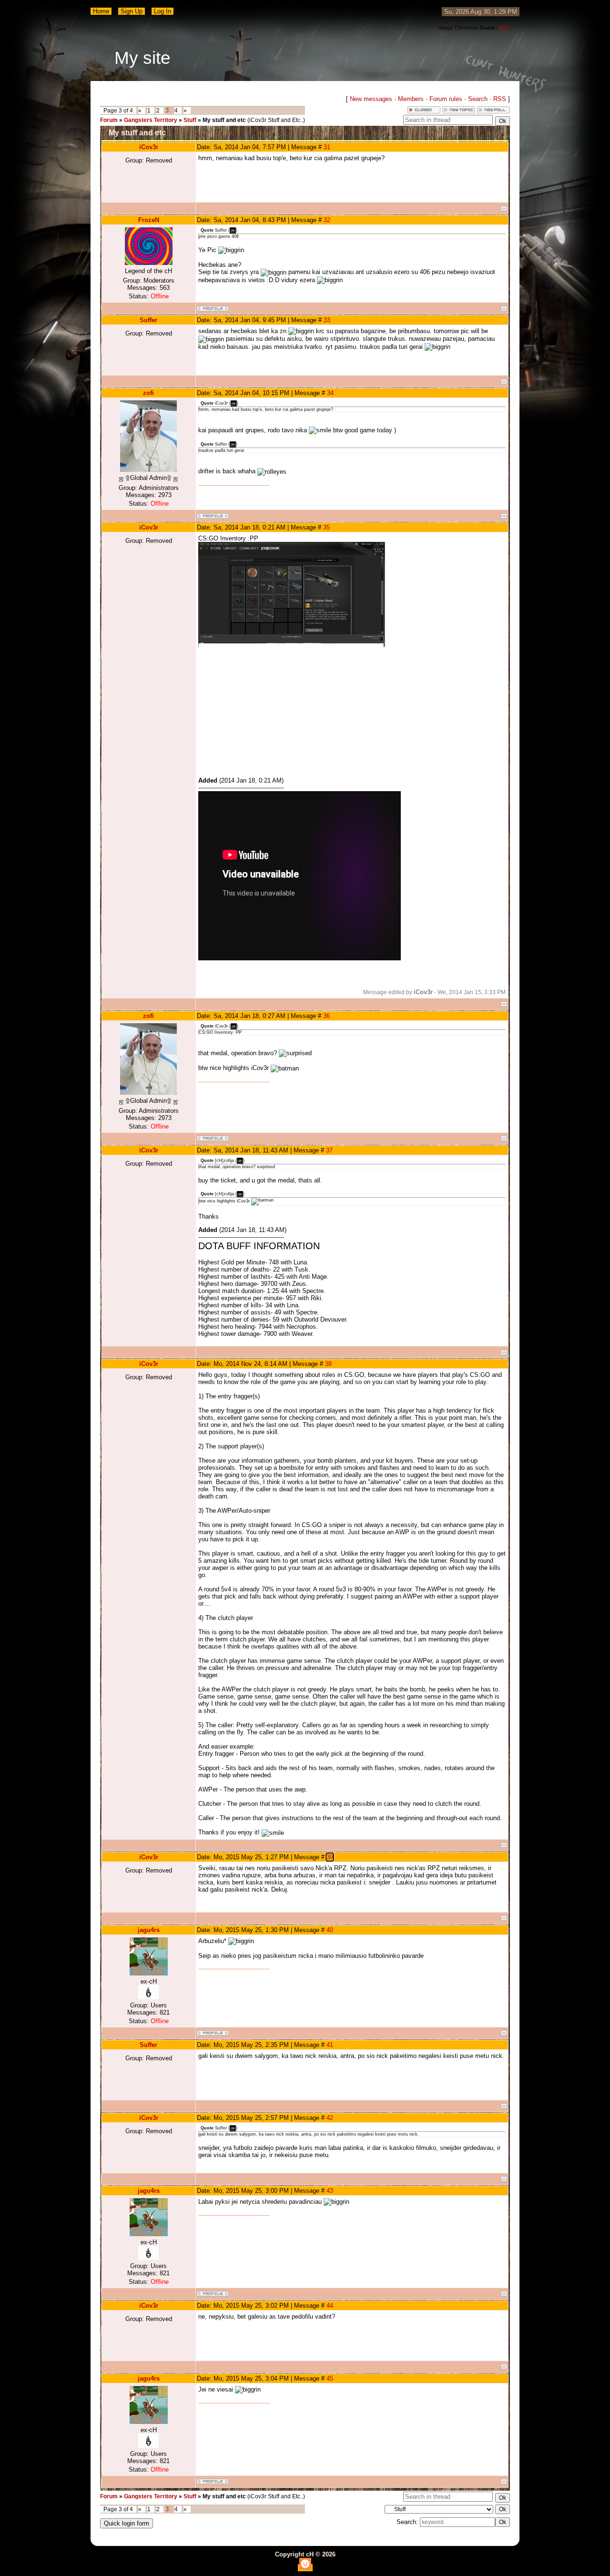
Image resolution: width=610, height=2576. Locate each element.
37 (329, 1150)
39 (330, 1857)
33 (327, 320)
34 (330, 393)
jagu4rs (149, 1930)
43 (330, 2191)
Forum (109, 120)
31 (327, 147)
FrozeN (149, 220)
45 (330, 2378)
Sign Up (132, 11)
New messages (371, 99)
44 (330, 2306)
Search (478, 99)
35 (326, 527)
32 (327, 220)
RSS (505, 28)
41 (330, 2045)
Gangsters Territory (151, 120)
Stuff (190, 120)
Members (411, 99)
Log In (163, 11)
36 (326, 1016)
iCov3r (149, 147)
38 (328, 1364)
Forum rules (446, 99)
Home (101, 11)
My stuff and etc (224, 120)
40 (330, 1930)
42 (330, 2118)
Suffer (148, 320)
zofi (148, 393)
